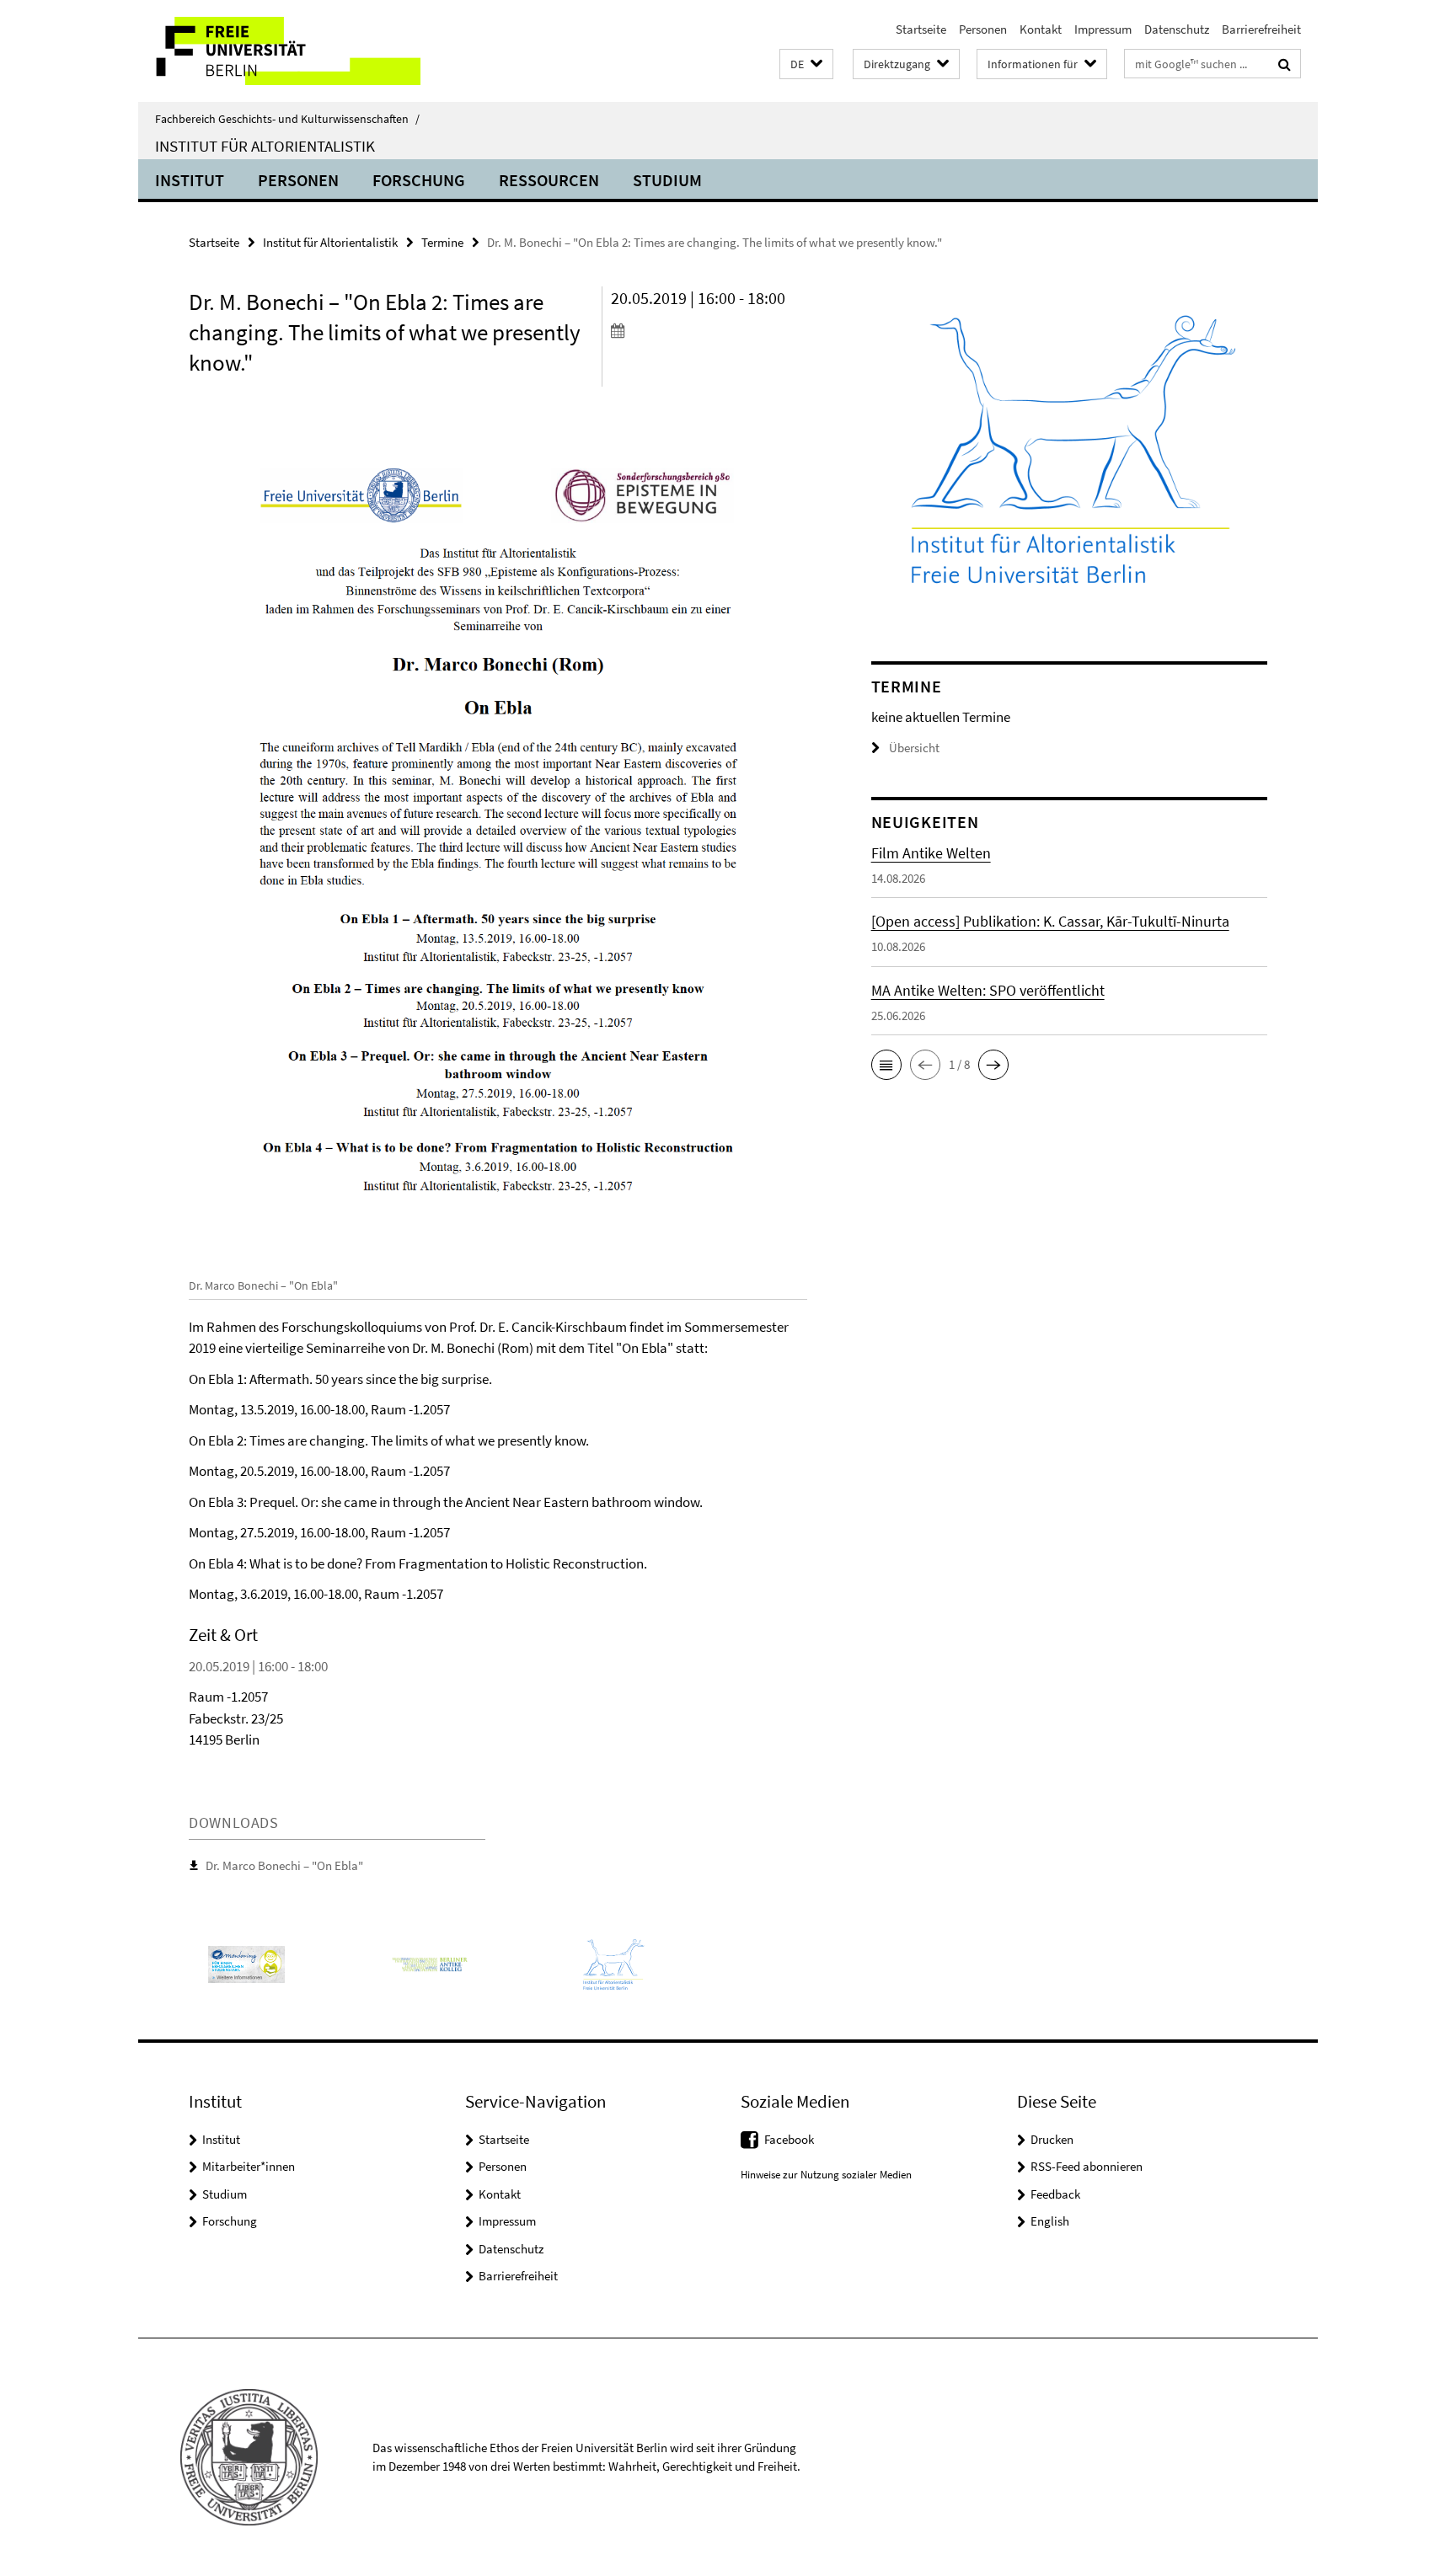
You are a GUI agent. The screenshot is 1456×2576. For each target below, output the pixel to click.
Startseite (921, 29)
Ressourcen (549, 180)
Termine (442, 242)
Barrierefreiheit (1261, 29)
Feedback (1055, 2194)
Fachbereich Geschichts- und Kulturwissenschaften (287, 119)
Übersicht (914, 748)
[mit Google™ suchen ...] (1285, 64)
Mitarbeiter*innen (249, 2166)
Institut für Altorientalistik (265, 146)
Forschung (419, 180)
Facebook (789, 2139)
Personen (983, 29)
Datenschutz (1177, 29)
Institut (190, 180)
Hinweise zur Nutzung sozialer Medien (826, 2175)
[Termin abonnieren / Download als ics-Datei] (709, 330)
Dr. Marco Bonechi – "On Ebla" (284, 1865)
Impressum (1103, 29)
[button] (806, 64)
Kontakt (1041, 29)
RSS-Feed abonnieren (1087, 2166)
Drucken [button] (1052, 2139)
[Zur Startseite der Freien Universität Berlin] (279, 51)
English (1050, 2221)
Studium (667, 180)
